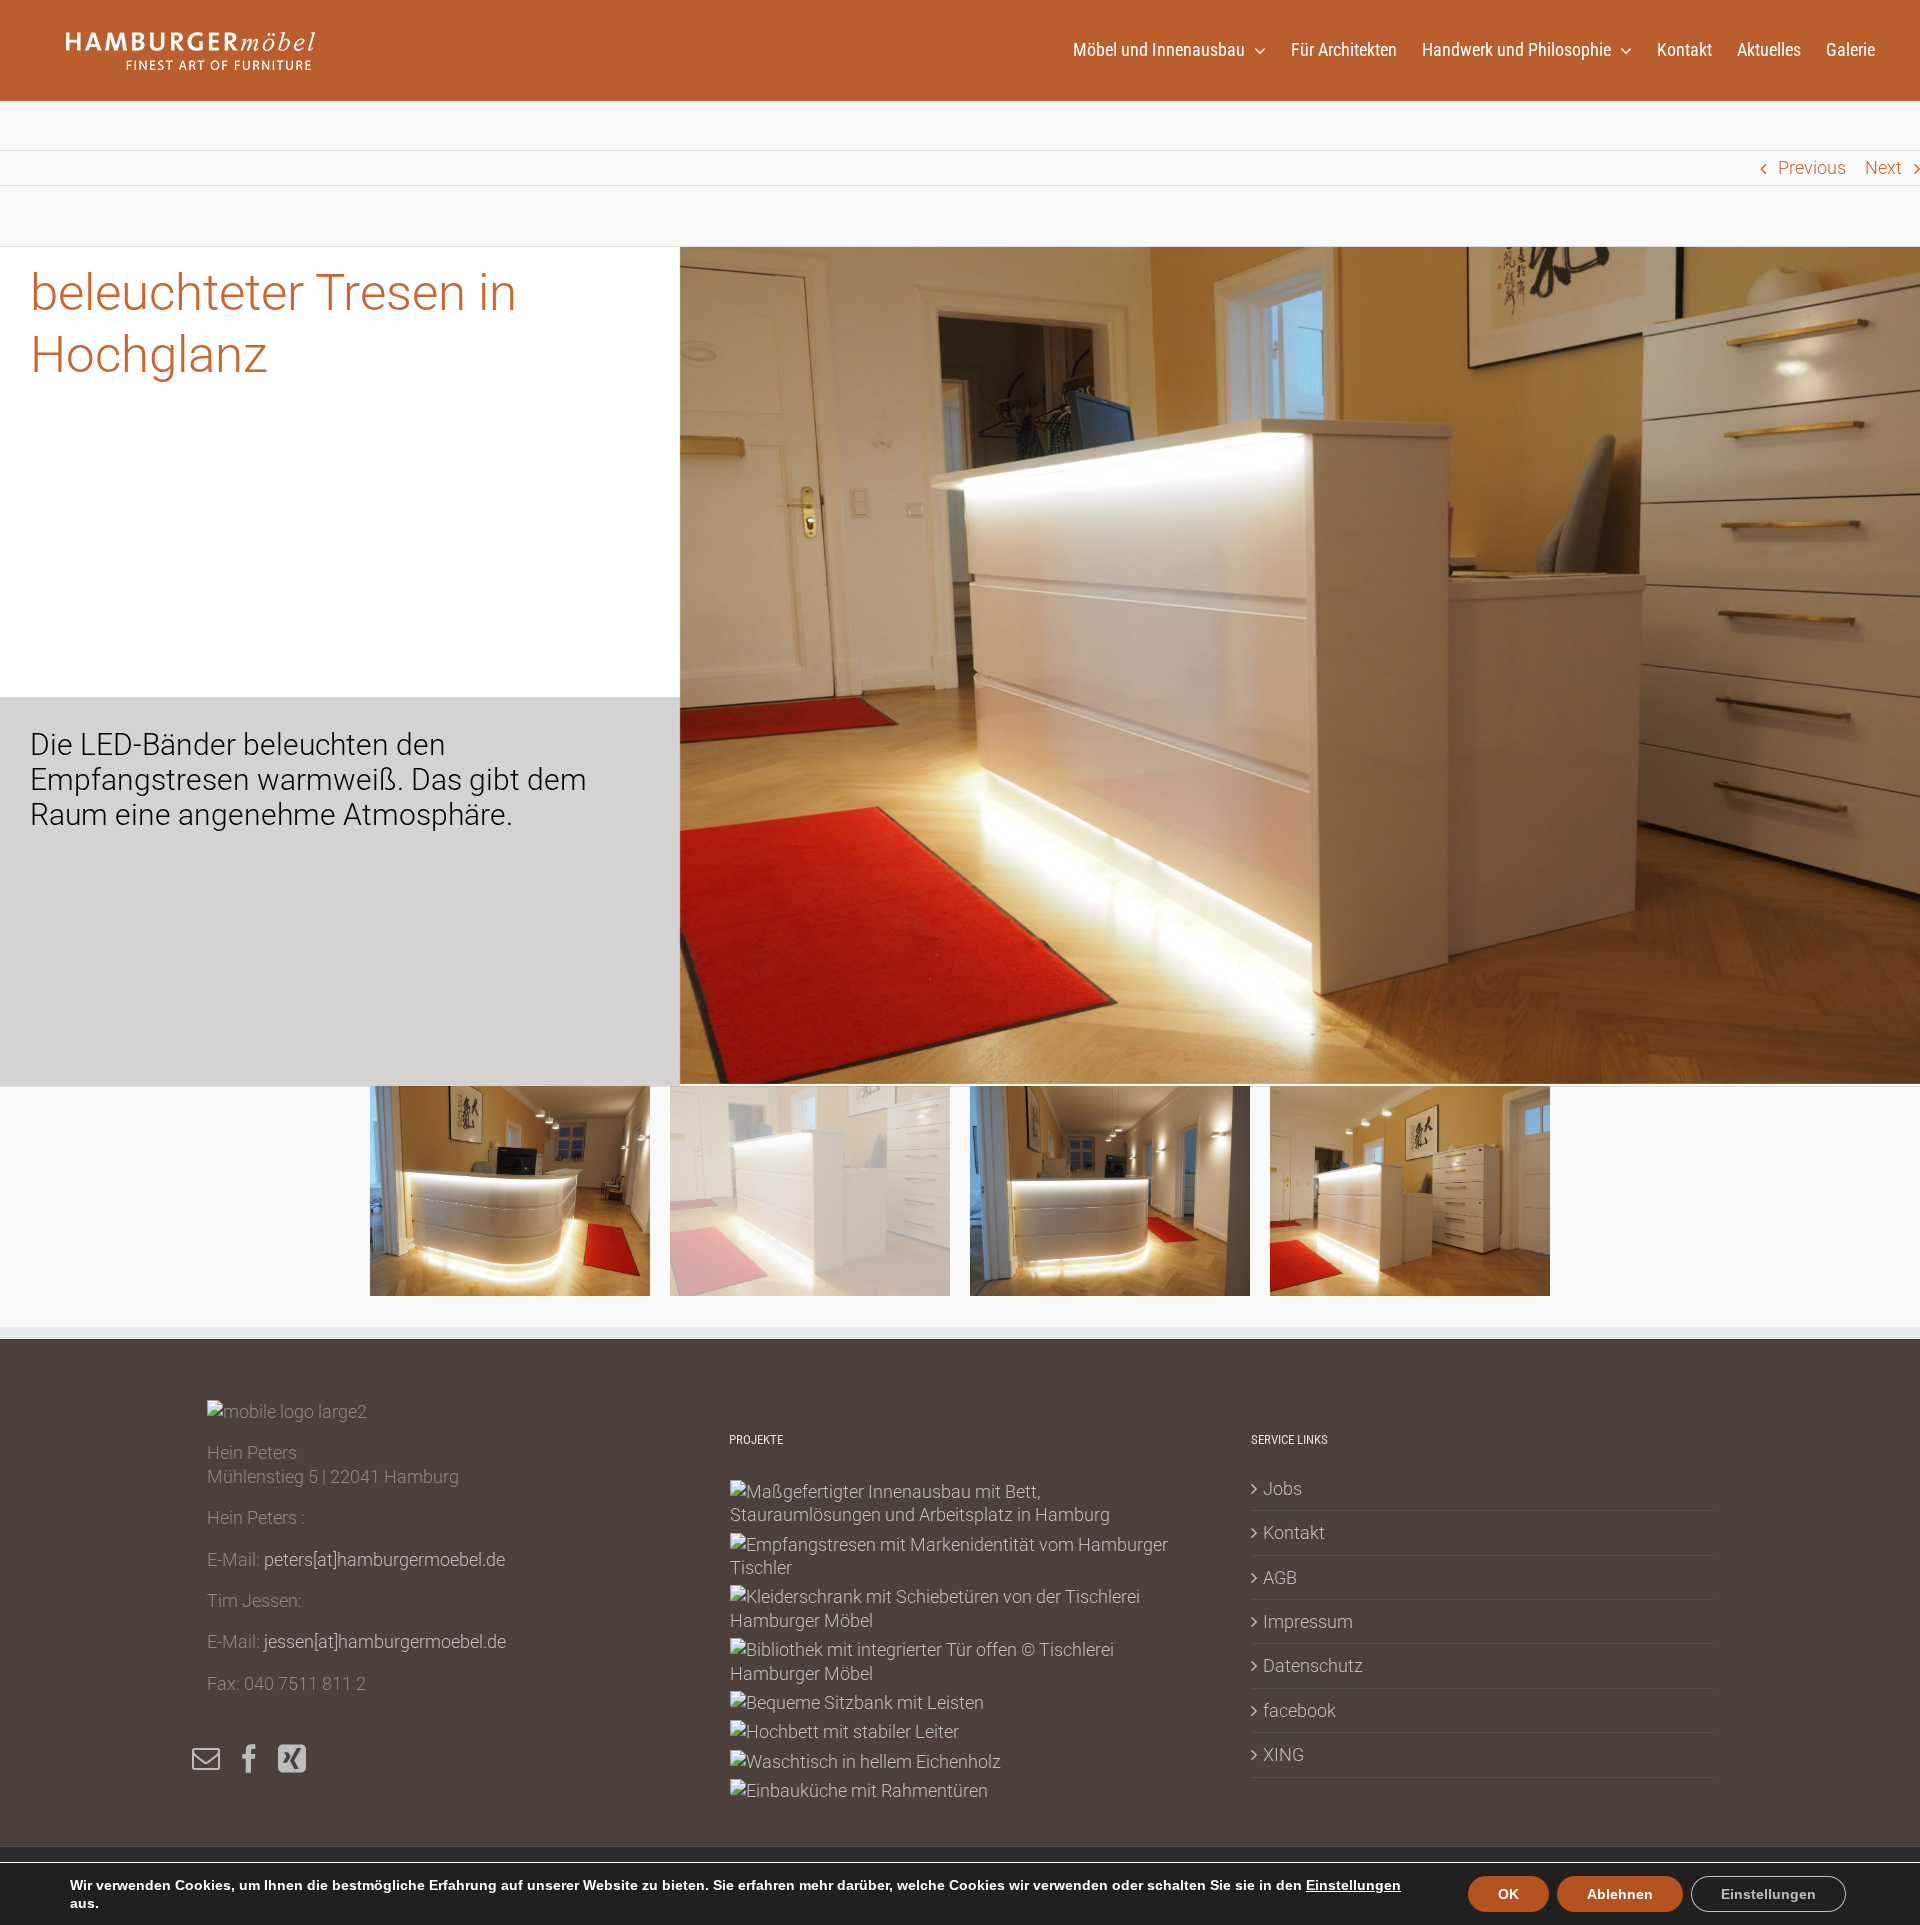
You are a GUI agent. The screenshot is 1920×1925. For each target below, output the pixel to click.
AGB (1280, 1577)
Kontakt (1294, 1532)
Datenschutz (1313, 1665)
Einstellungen (1353, 1885)
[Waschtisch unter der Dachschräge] (866, 1761)
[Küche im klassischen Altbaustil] (859, 1790)
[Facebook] (249, 1759)
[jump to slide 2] (810, 1191)
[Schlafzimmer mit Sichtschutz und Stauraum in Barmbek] (960, 1503)
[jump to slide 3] (1110, 1191)
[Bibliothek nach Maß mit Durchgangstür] (960, 1661)
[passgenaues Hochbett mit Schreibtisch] (845, 1731)
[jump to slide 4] (1410, 1191)
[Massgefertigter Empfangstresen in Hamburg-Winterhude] (960, 1556)
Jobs (1282, 1488)
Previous (1812, 167)
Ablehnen (1620, 1894)
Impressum (1308, 1621)
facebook (1299, 1710)
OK (1508, 1894)
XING (1283, 1754)
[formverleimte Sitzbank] (857, 1702)
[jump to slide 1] (510, 1191)
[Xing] (292, 1759)
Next (1883, 167)
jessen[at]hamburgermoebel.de (385, 1641)
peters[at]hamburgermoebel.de (384, 1559)
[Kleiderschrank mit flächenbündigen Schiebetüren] (960, 1608)
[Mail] (206, 1759)
